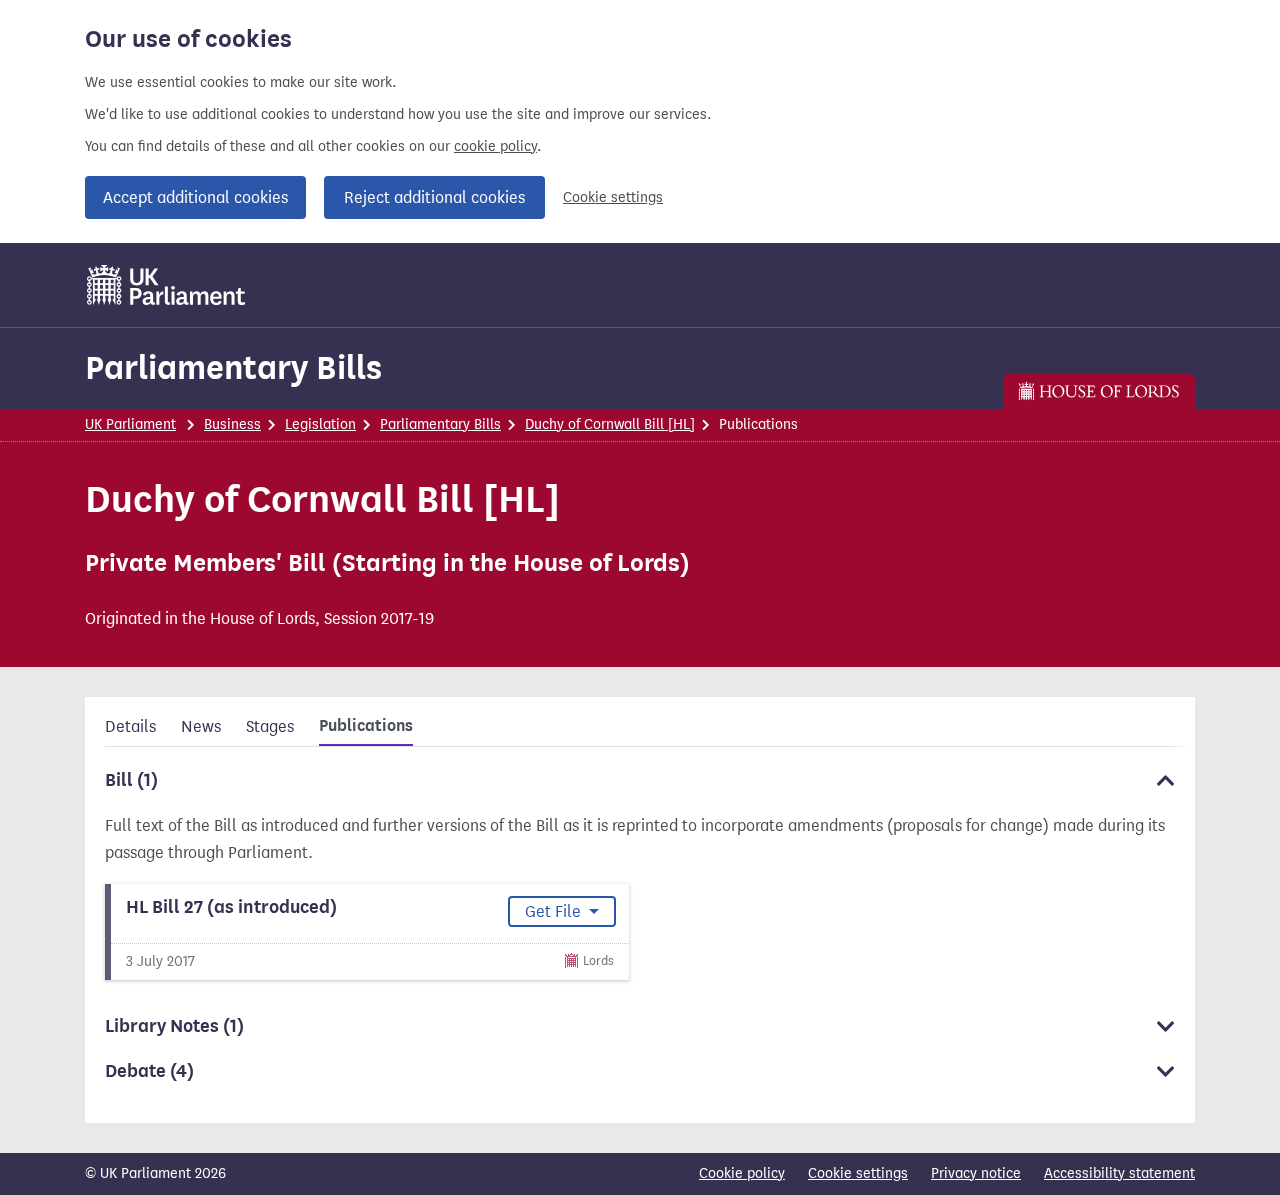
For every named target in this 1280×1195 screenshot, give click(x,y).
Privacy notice (976, 1173)
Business (232, 424)
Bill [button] (131, 780)
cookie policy (495, 146)
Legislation (320, 424)
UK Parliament (130, 424)
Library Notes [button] (174, 1026)
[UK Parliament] (166, 285)
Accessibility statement (1119, 1173)
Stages (270, 726)
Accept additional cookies (195, 197)
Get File (555, 911)
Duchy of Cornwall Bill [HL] (610, 424)
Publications (366, 726)
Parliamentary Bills (233, 367)
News (201, 726)
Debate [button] (149, 1071)
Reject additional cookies (434, 197)
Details (130, 726)
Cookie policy (742, 1173)
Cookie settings (613, 197)
